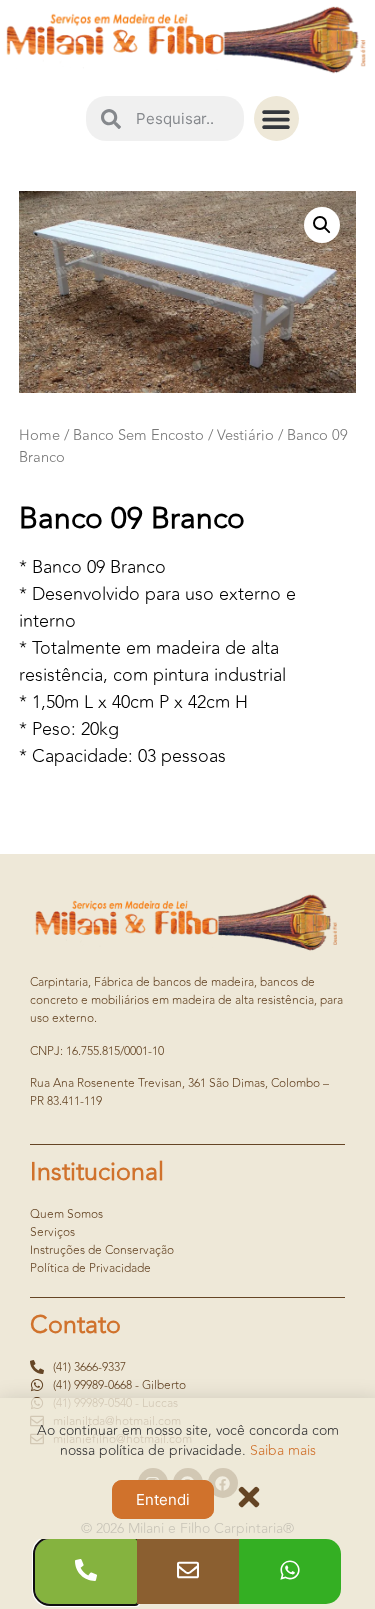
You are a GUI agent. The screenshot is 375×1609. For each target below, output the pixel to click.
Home (39, 435)
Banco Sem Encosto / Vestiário (173, 435)
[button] (276, 118)
